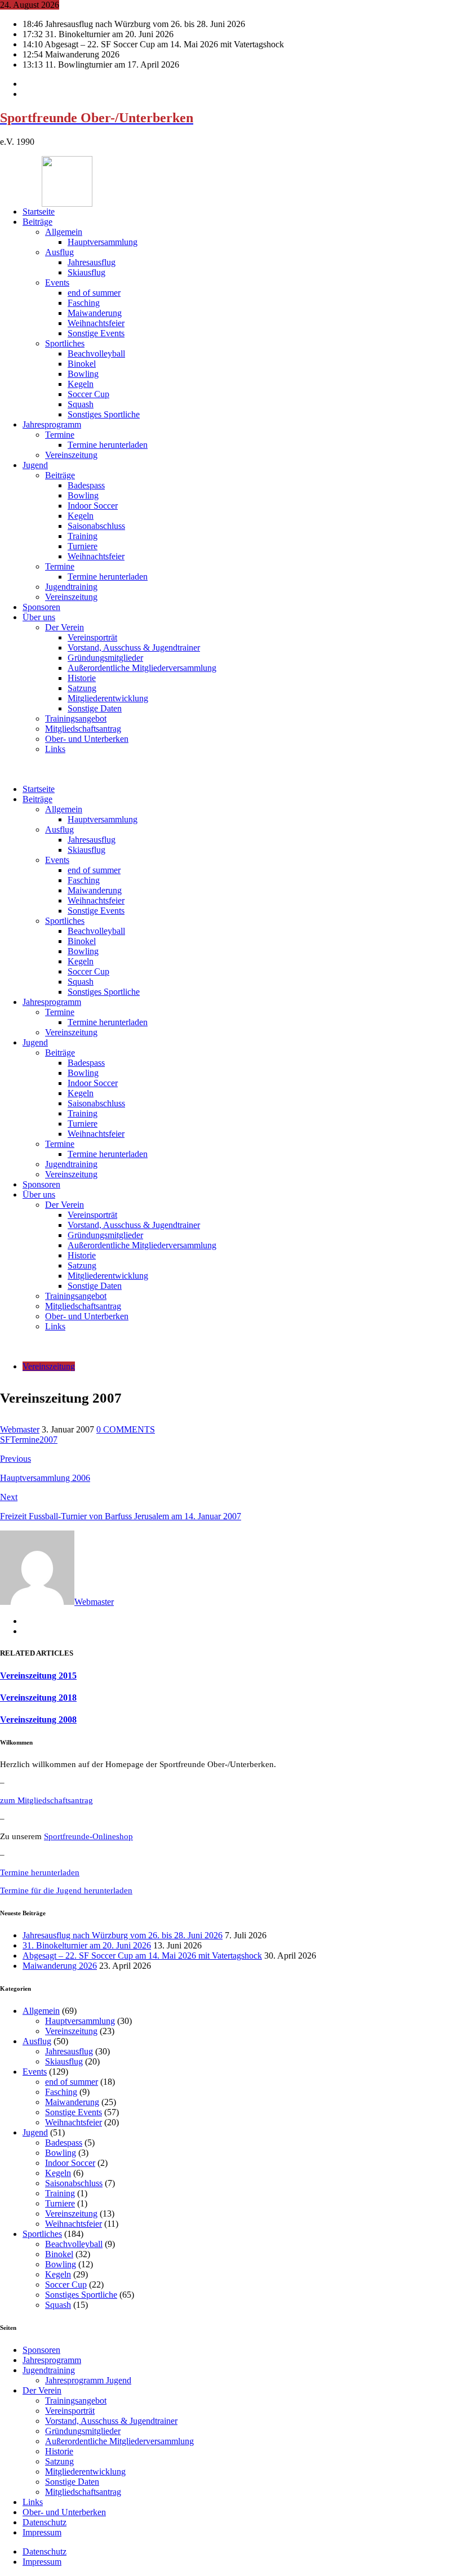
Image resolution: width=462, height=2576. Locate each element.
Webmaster (20, 1429)
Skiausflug (86, 272)
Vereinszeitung (71, 455)
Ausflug (59, 252)
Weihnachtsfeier (96, 323)
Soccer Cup (88, 394)
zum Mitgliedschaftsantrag (46, 1800)
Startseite (39, 212)
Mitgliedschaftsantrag (83, 729)
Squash (81, 404)
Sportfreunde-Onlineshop (88, 1836)
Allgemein (64, 232)
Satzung (82, 688)
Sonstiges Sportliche (104, 414)
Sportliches (65, 343)
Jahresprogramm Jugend (88, 2380)
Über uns (39, 617)
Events (57, 282)
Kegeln (81, 384)
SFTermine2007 (29, 1440)
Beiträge (37, 222)
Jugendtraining (71, 587)
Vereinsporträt (92, 637)
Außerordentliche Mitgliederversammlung (142, 668)
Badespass (86, 485)
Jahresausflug (92, 262)
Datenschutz (45, 2522)
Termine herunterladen (108, 445)
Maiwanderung (95, 313)
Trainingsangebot (76, 718)
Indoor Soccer (93, 506)
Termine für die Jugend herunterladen (66, 1890)
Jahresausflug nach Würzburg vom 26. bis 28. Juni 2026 (123, 1935)
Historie (82, 678)
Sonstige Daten (95, 708)
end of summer (94, 293)
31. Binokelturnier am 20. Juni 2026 (87, 1945)
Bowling (83, 374)
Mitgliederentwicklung (108, 698)
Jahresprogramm (52, 424)
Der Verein (65, 627)
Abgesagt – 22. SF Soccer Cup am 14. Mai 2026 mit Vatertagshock (142, 1956)
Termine (60, 435)
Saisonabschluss (96, 526)
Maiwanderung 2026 (60, 1966)
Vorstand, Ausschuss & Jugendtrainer (134, 648)
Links (55, 749)
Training (83, 536)
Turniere (83, 546)
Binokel (82, 364)
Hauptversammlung (103, 242)
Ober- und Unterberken (87, 739)
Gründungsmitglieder (105, 658)
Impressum (42, 2532)
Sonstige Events (96, 333)
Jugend (35, 465)
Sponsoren (41, 607)
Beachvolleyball (96, 353)
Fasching (84, 303)
